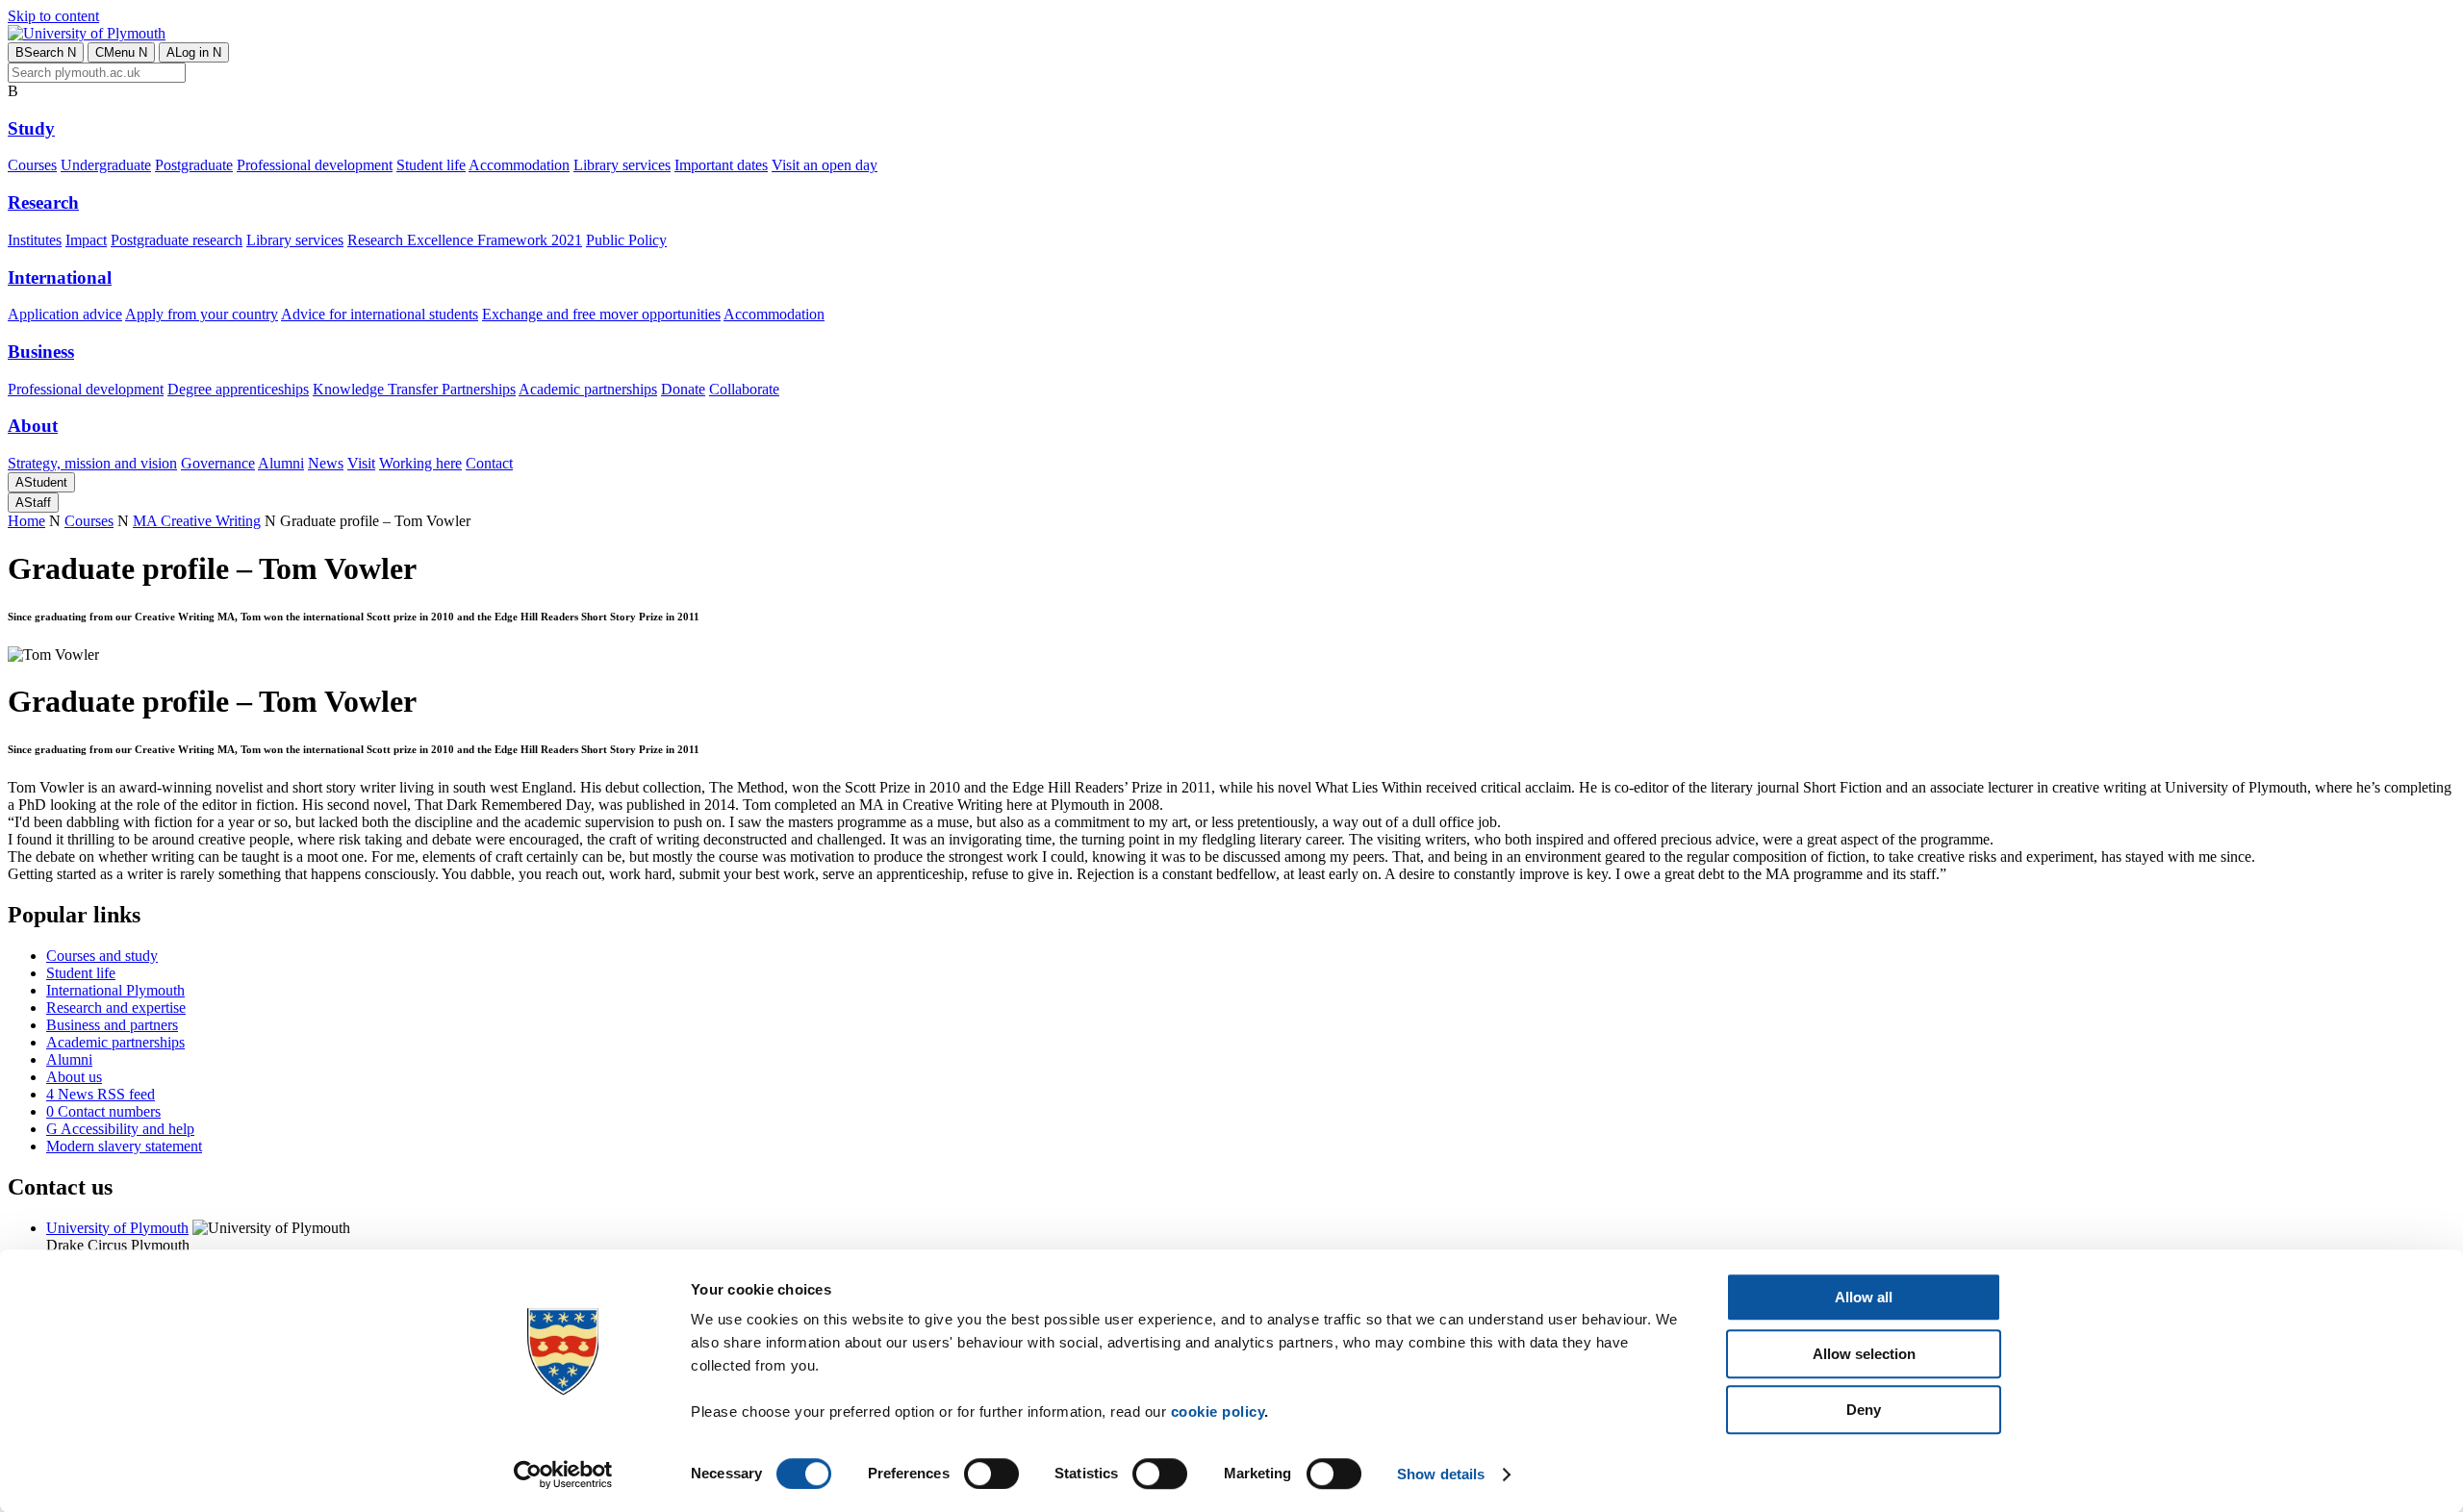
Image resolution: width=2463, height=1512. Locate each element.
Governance (218, 463)
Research (43, 202)
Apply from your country (202, 314)
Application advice (65, 314)
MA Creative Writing (197, 521)
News (326, 463)
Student (41, 482)
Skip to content (53, 16)
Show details (1441, 1474)
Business (41, 352)
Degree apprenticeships (238, 389)
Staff (33, 503)
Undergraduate (106, 165)
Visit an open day (825, 165)
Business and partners (112, 1025)
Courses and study (102, 956)
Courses (32, 165)
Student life (431, 165)
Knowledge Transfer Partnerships (414, 389)
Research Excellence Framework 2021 (465, 240)
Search (46, 52)
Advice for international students (380, 314)
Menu (121, 52)
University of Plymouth (117, 1228)
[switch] (991, 1474)
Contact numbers (103, 1111)
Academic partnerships (588, 389)
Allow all (1864, 1297)
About (33, 426)
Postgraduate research (177, 240)
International (60, 277)
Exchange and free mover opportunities (601, 314)
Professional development (315, 165)
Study (31, 128)
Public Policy (626, 240)
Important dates (721, 165)
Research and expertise (116, 1008)
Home (26, 521)
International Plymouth (115, 990)
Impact (86, 240)
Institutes (35, 240)
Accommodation (519, 165)
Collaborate (744, 389)
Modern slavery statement (124, 1146)
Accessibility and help (120, 1129)
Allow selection (1864, 1354)
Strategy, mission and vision (92, 463)
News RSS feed (101, 1094)
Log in (194, 52)
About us (74, 1077)
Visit (361, 463)
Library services (622, 165)
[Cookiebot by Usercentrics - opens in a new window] (563, 1474)
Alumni (281, 463)
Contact (489, 463)
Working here (420, 463)
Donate (683, 389)
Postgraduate (194, 165)
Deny (1864, 1410)
